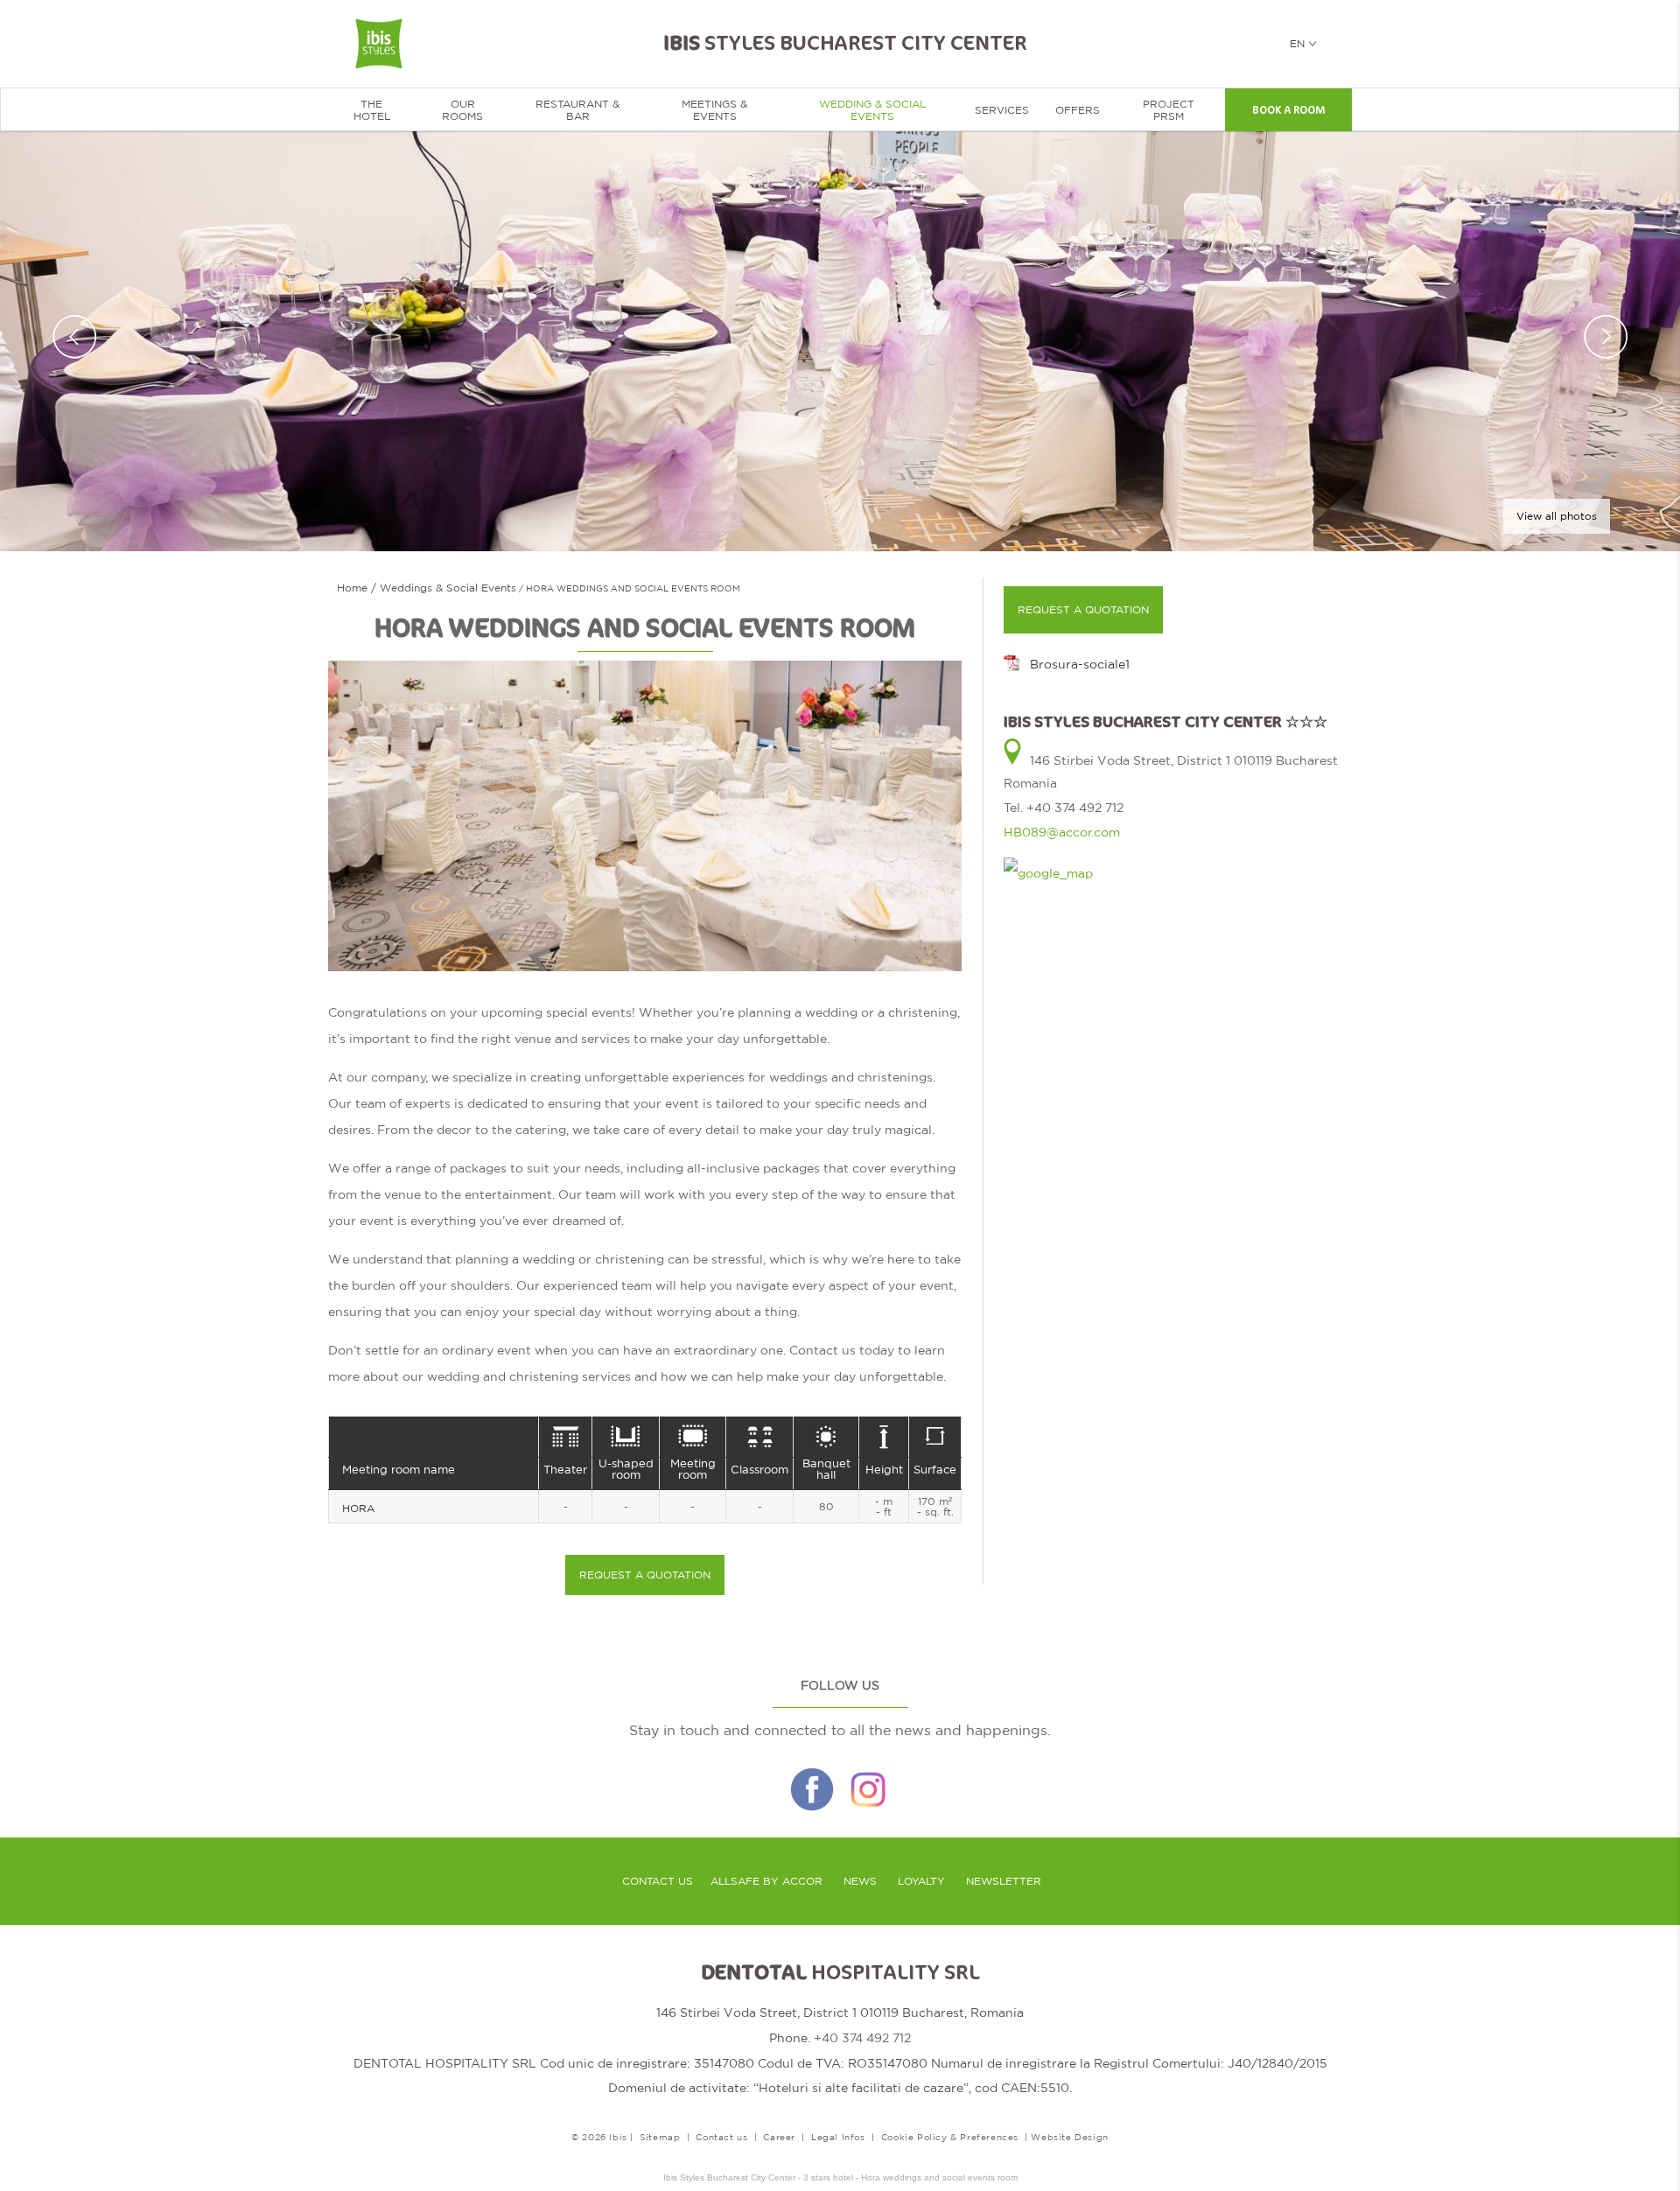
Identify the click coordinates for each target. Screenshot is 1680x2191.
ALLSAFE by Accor (766, 1881)
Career (779, 2137)
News (860, 1881)
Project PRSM (1169, 110)
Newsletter (1004, 1881)
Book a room (1288, 110)
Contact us (658, 1881)
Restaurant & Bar (577, 110)
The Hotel (372, 110)
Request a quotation (645, 1575)
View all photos (1557, 516)
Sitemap (660, 2137)
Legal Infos (838, 2137)
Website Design (1069, 2137)
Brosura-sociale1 (1080, 664)
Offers (1078, 110)
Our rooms (462, 110)
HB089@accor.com (1062, 832)
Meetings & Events (714, 110)
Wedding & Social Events (872, 110)
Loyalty (921, 1881)
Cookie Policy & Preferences (950, 2137)
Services (1002, 110)
